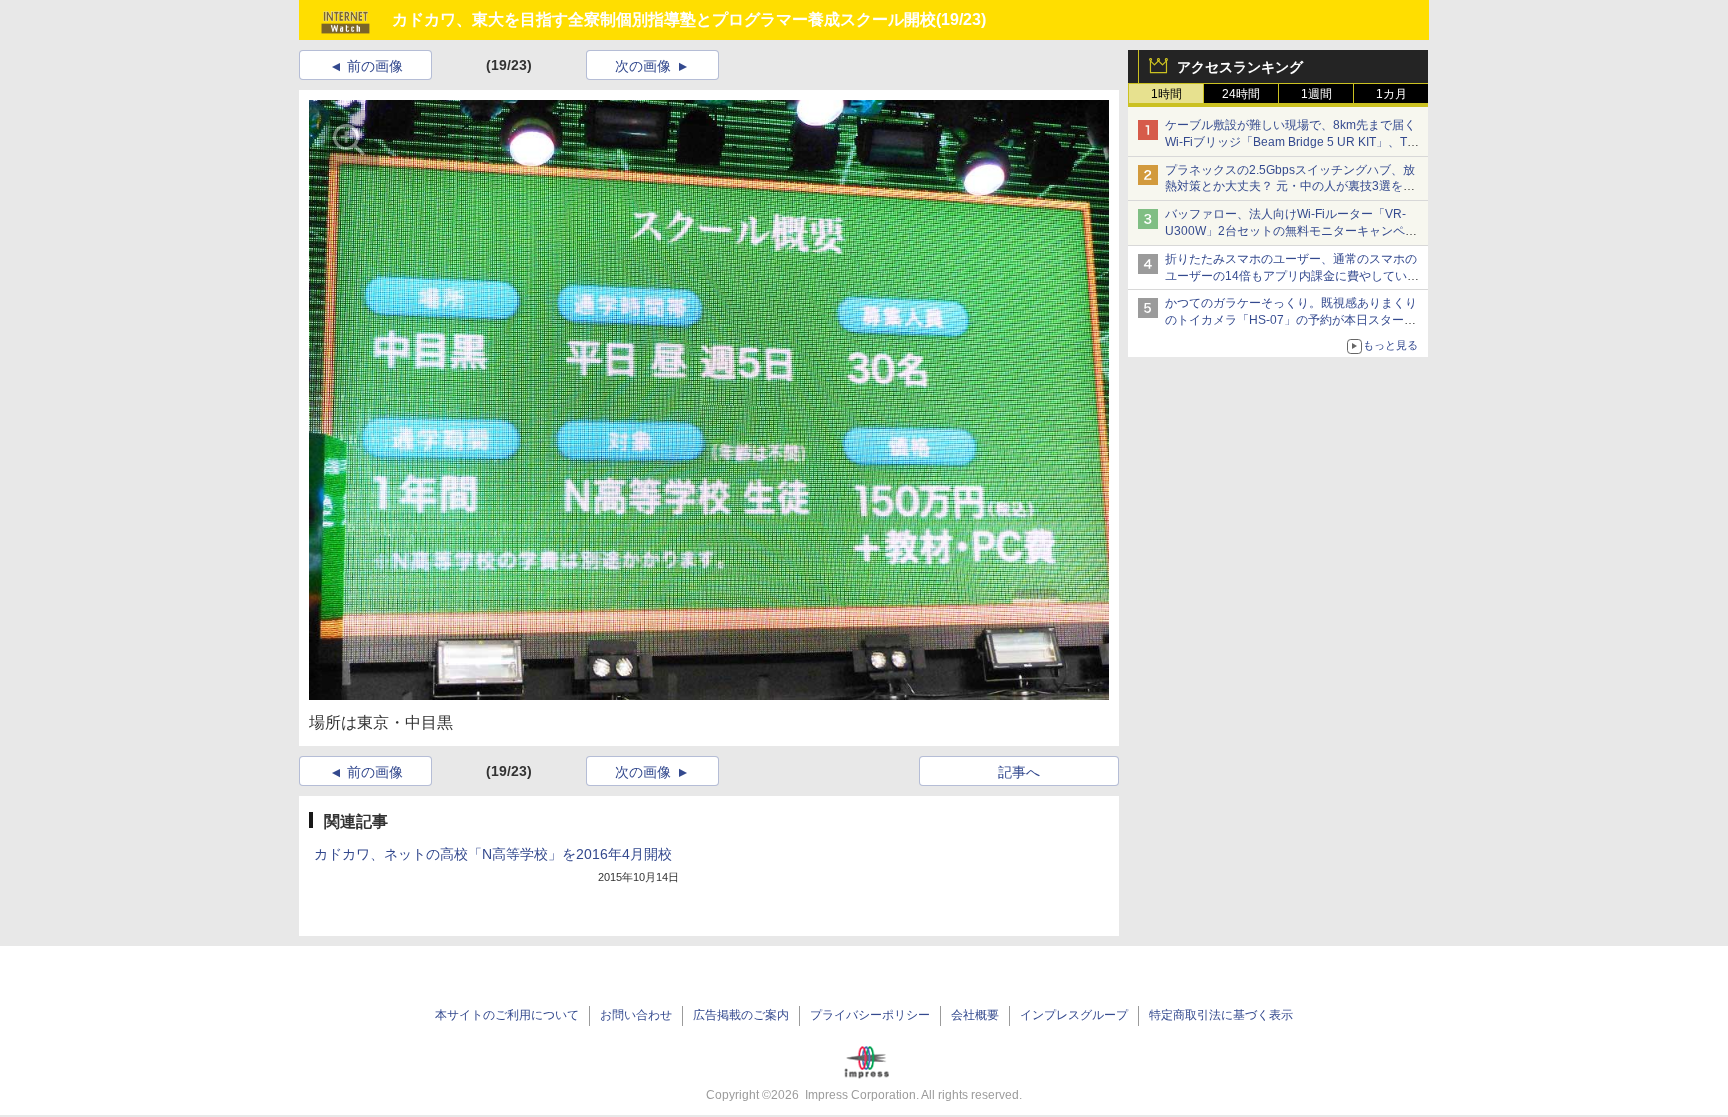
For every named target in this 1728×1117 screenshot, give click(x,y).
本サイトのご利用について (507, 1015)
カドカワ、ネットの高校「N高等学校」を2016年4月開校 (493, 854)
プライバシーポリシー (870, 1015)
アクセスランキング (1240, 67)
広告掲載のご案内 (741, 1015)
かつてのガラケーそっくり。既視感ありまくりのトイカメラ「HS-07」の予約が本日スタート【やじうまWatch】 (1291, 320)
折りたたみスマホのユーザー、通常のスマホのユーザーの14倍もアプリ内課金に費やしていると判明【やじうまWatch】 (1292, 276)
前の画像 (375, 66)
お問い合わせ (636, 1015)
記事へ (1019, 772)
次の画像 (643, 66)
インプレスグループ (1074, 1015)
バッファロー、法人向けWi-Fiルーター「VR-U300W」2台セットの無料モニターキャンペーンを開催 (1291, 231)
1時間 (1166, 94)
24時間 (1241, 94)
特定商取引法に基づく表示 (1221, 1015)
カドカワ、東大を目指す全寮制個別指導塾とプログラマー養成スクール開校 (664, 19)
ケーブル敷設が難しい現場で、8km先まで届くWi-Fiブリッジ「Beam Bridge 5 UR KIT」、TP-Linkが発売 (1292, 142)
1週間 (1316, 94)
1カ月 (1391, 94)
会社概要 (975, 1015)
